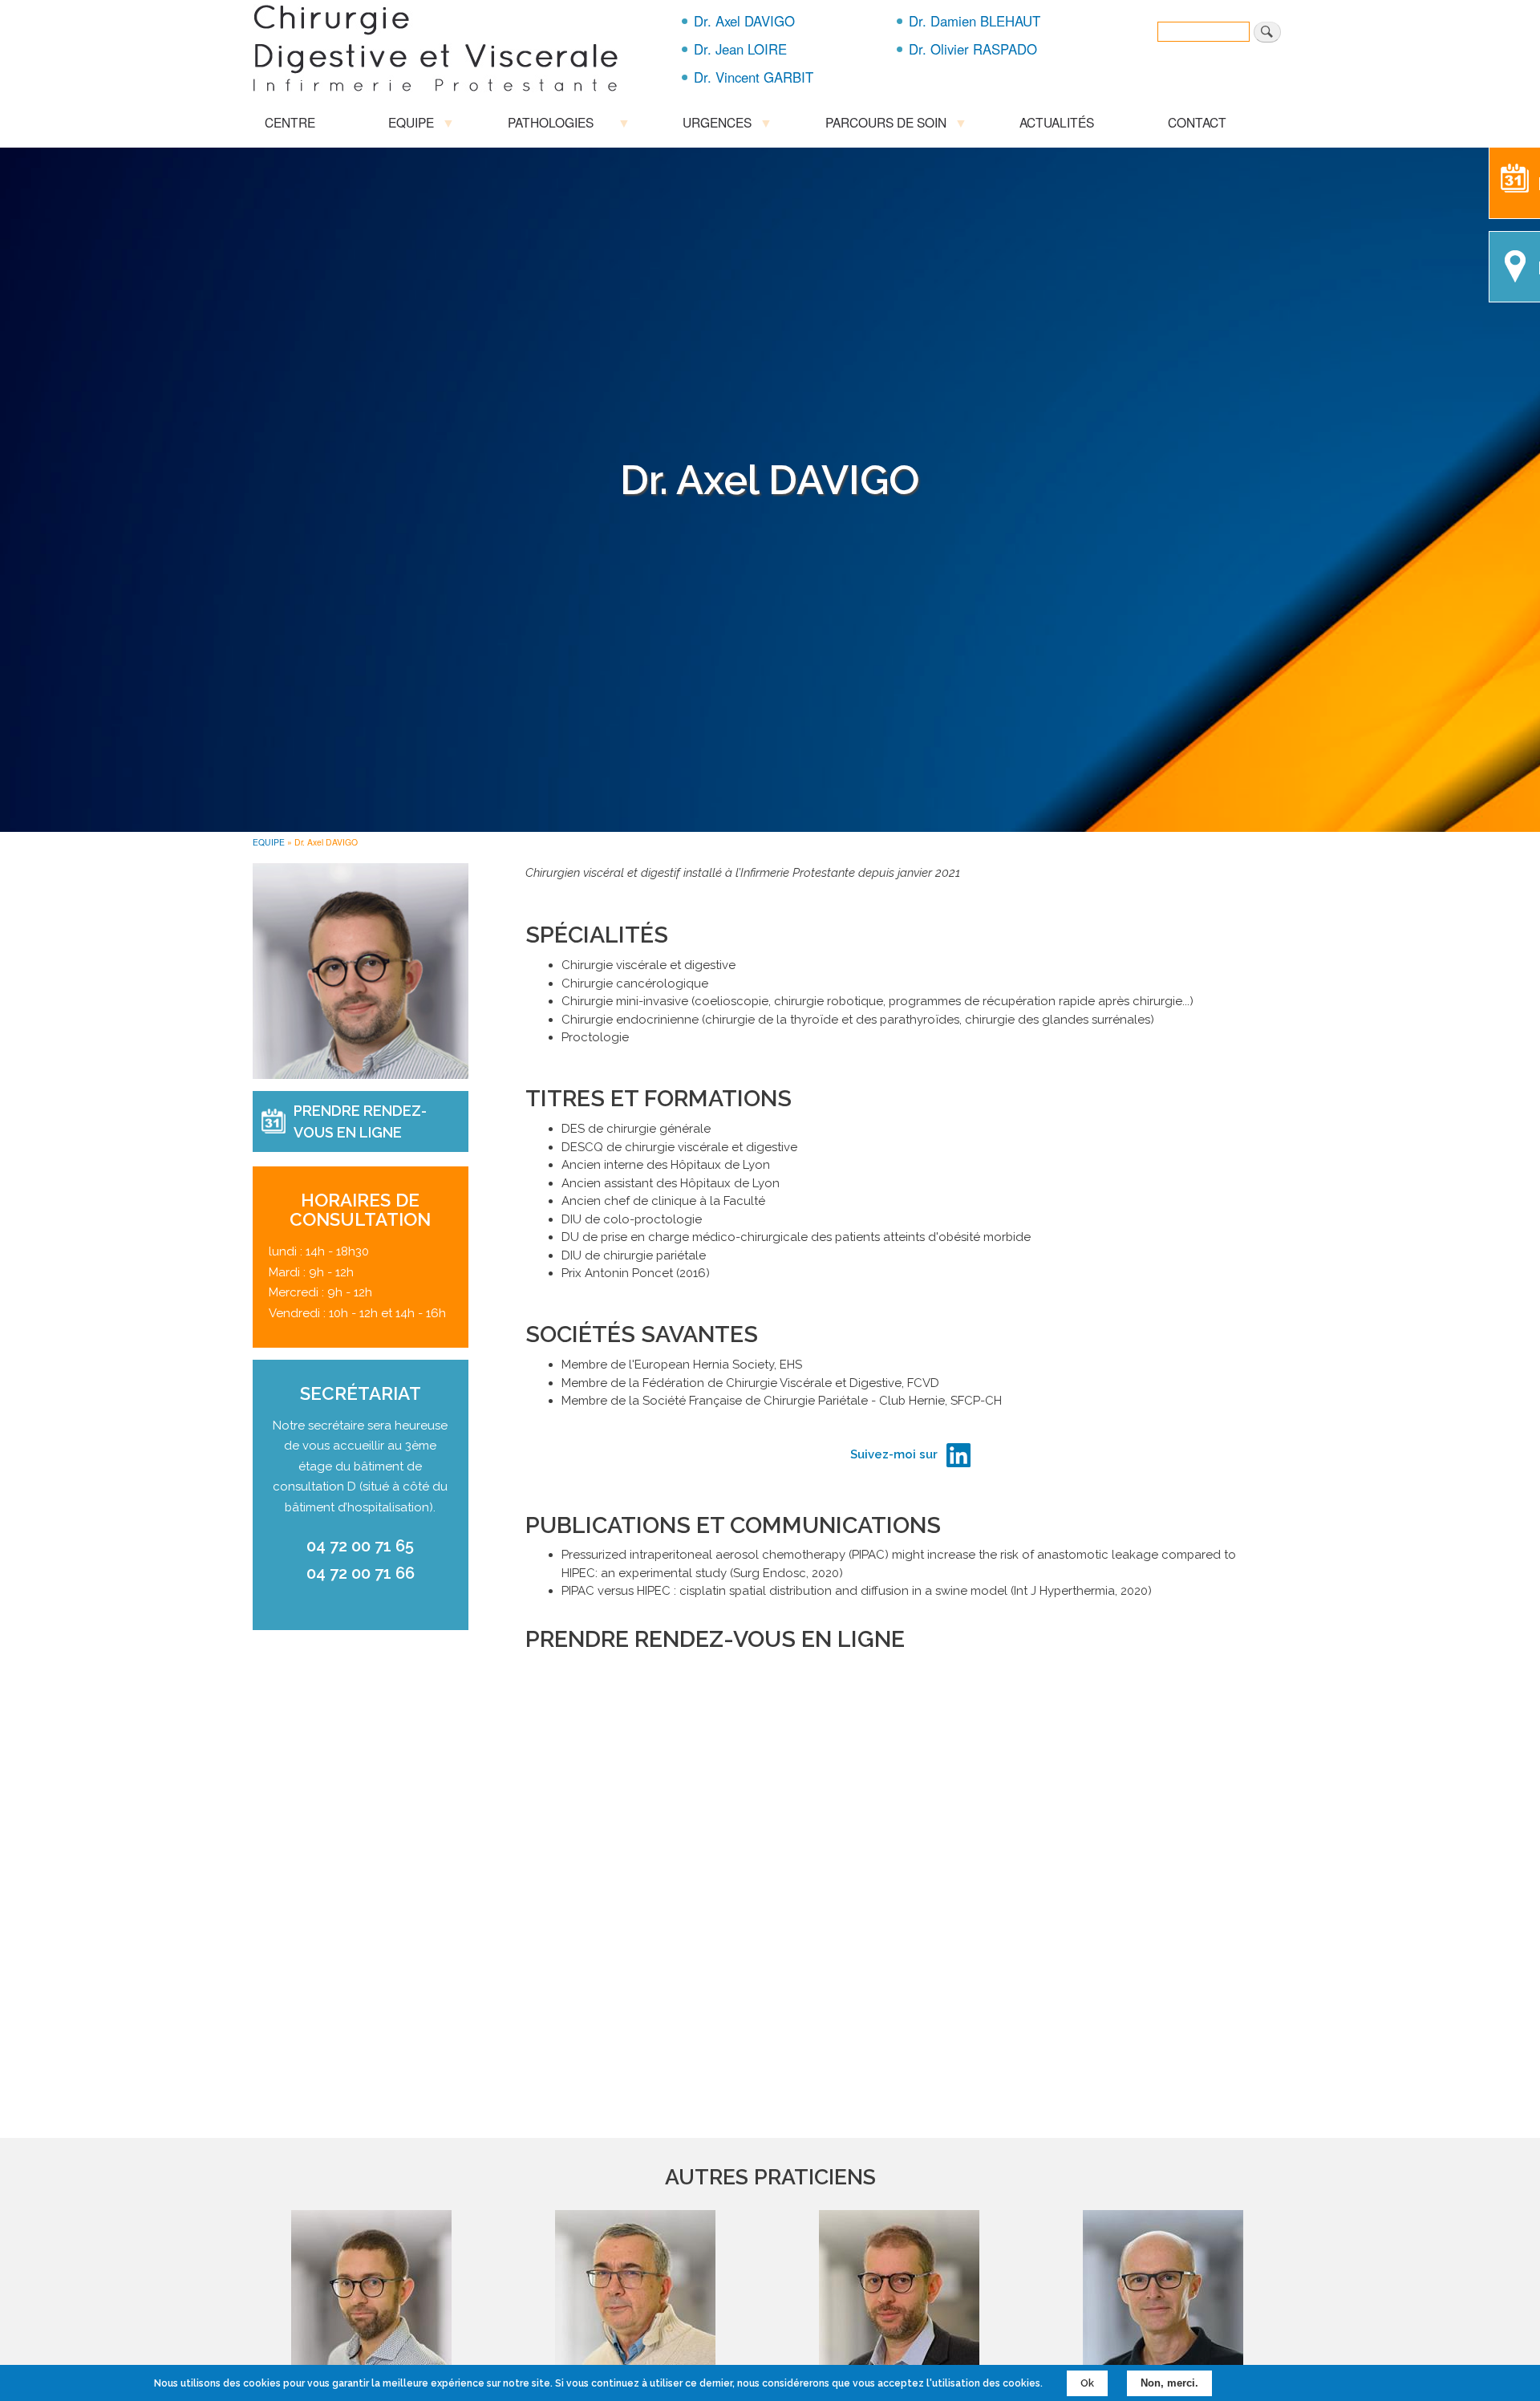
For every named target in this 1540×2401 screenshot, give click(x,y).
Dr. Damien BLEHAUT (975, 21)
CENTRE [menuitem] (290, 122)
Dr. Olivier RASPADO (973, 49)
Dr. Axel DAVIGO (744, 21)
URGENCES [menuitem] (711, 125)
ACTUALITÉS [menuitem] (1057, 122)
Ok (1087, 2383)
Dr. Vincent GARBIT (754, 77)
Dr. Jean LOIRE (740, 49)
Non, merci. (1169, 2383)
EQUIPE (269, 842)
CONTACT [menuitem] (1197, 122)
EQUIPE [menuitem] (405, 125)
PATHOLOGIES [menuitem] (545, 125)
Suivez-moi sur (894, 1454)
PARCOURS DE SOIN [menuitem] (880, 125)
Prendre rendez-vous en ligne (360, 1121)
